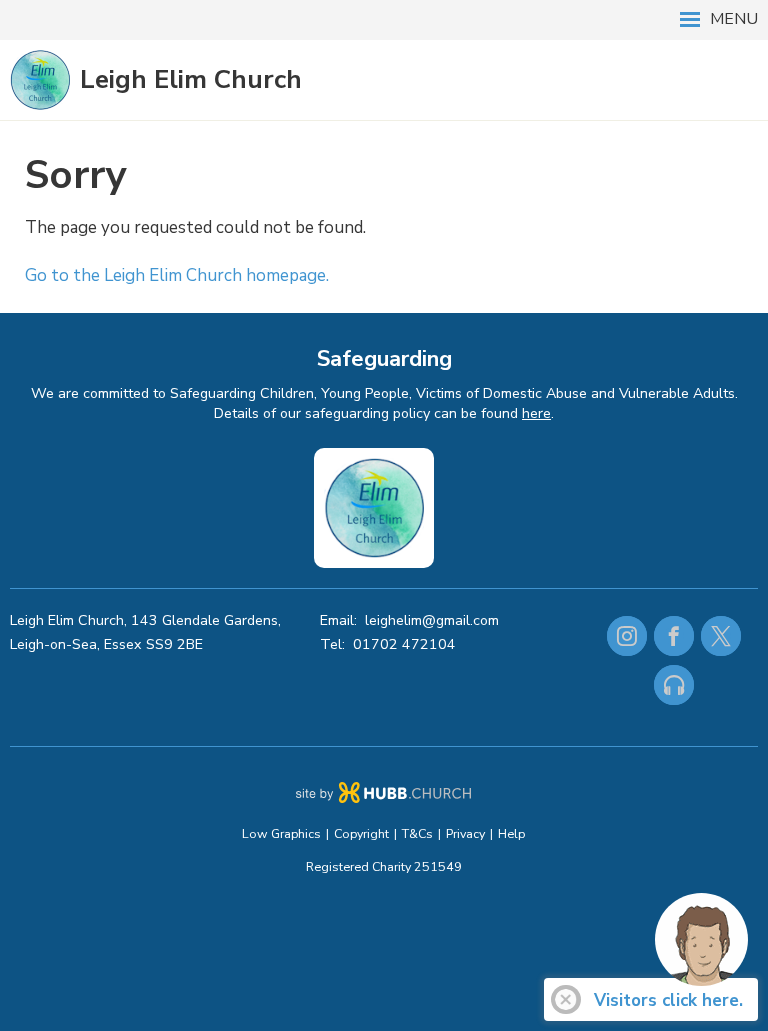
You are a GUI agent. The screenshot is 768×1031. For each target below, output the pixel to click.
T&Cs (417, 833)
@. (432, 620)
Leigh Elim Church (191, 79)
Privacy (465, 833)
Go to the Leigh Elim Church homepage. (177, 275)
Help (511, 833)
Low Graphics (281, 833)
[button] (384, 20)
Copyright (361, 833)
